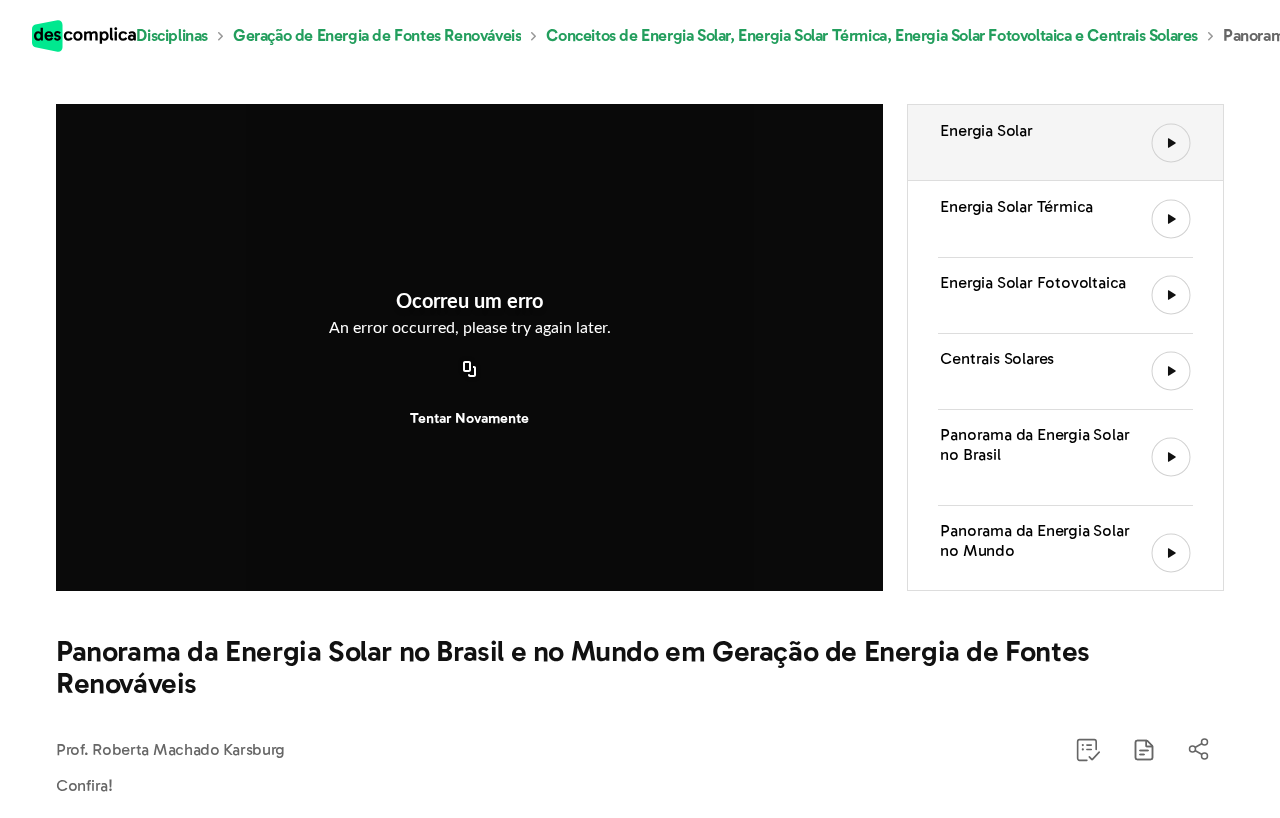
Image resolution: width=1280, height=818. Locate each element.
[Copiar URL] (470, 371)
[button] (1144, 750)
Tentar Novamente (469, 418)
